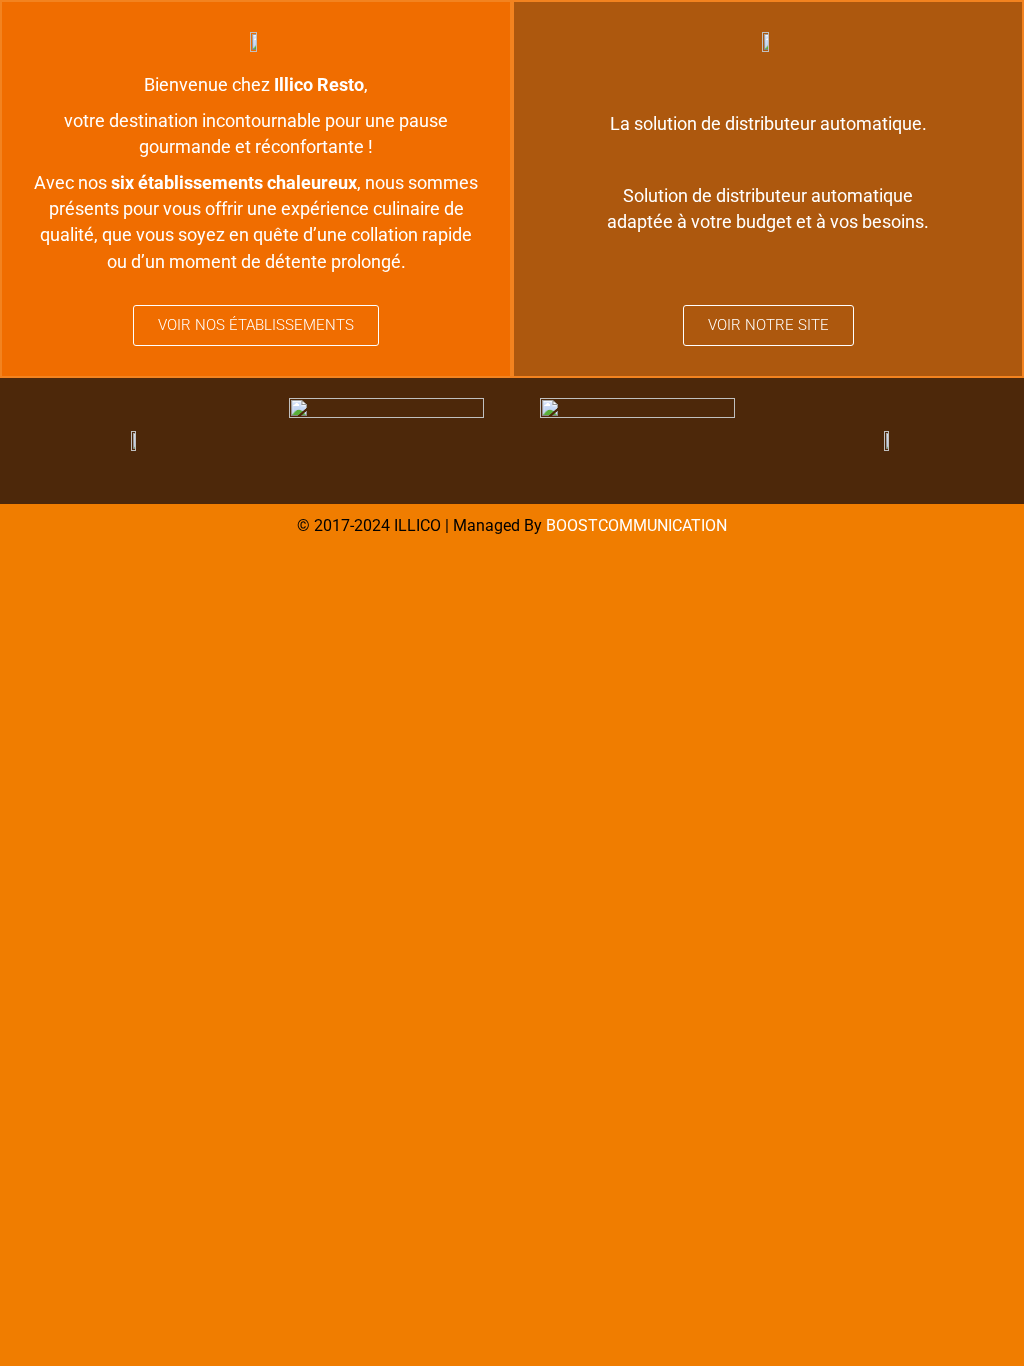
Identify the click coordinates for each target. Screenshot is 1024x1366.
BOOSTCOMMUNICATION (636, 525)
